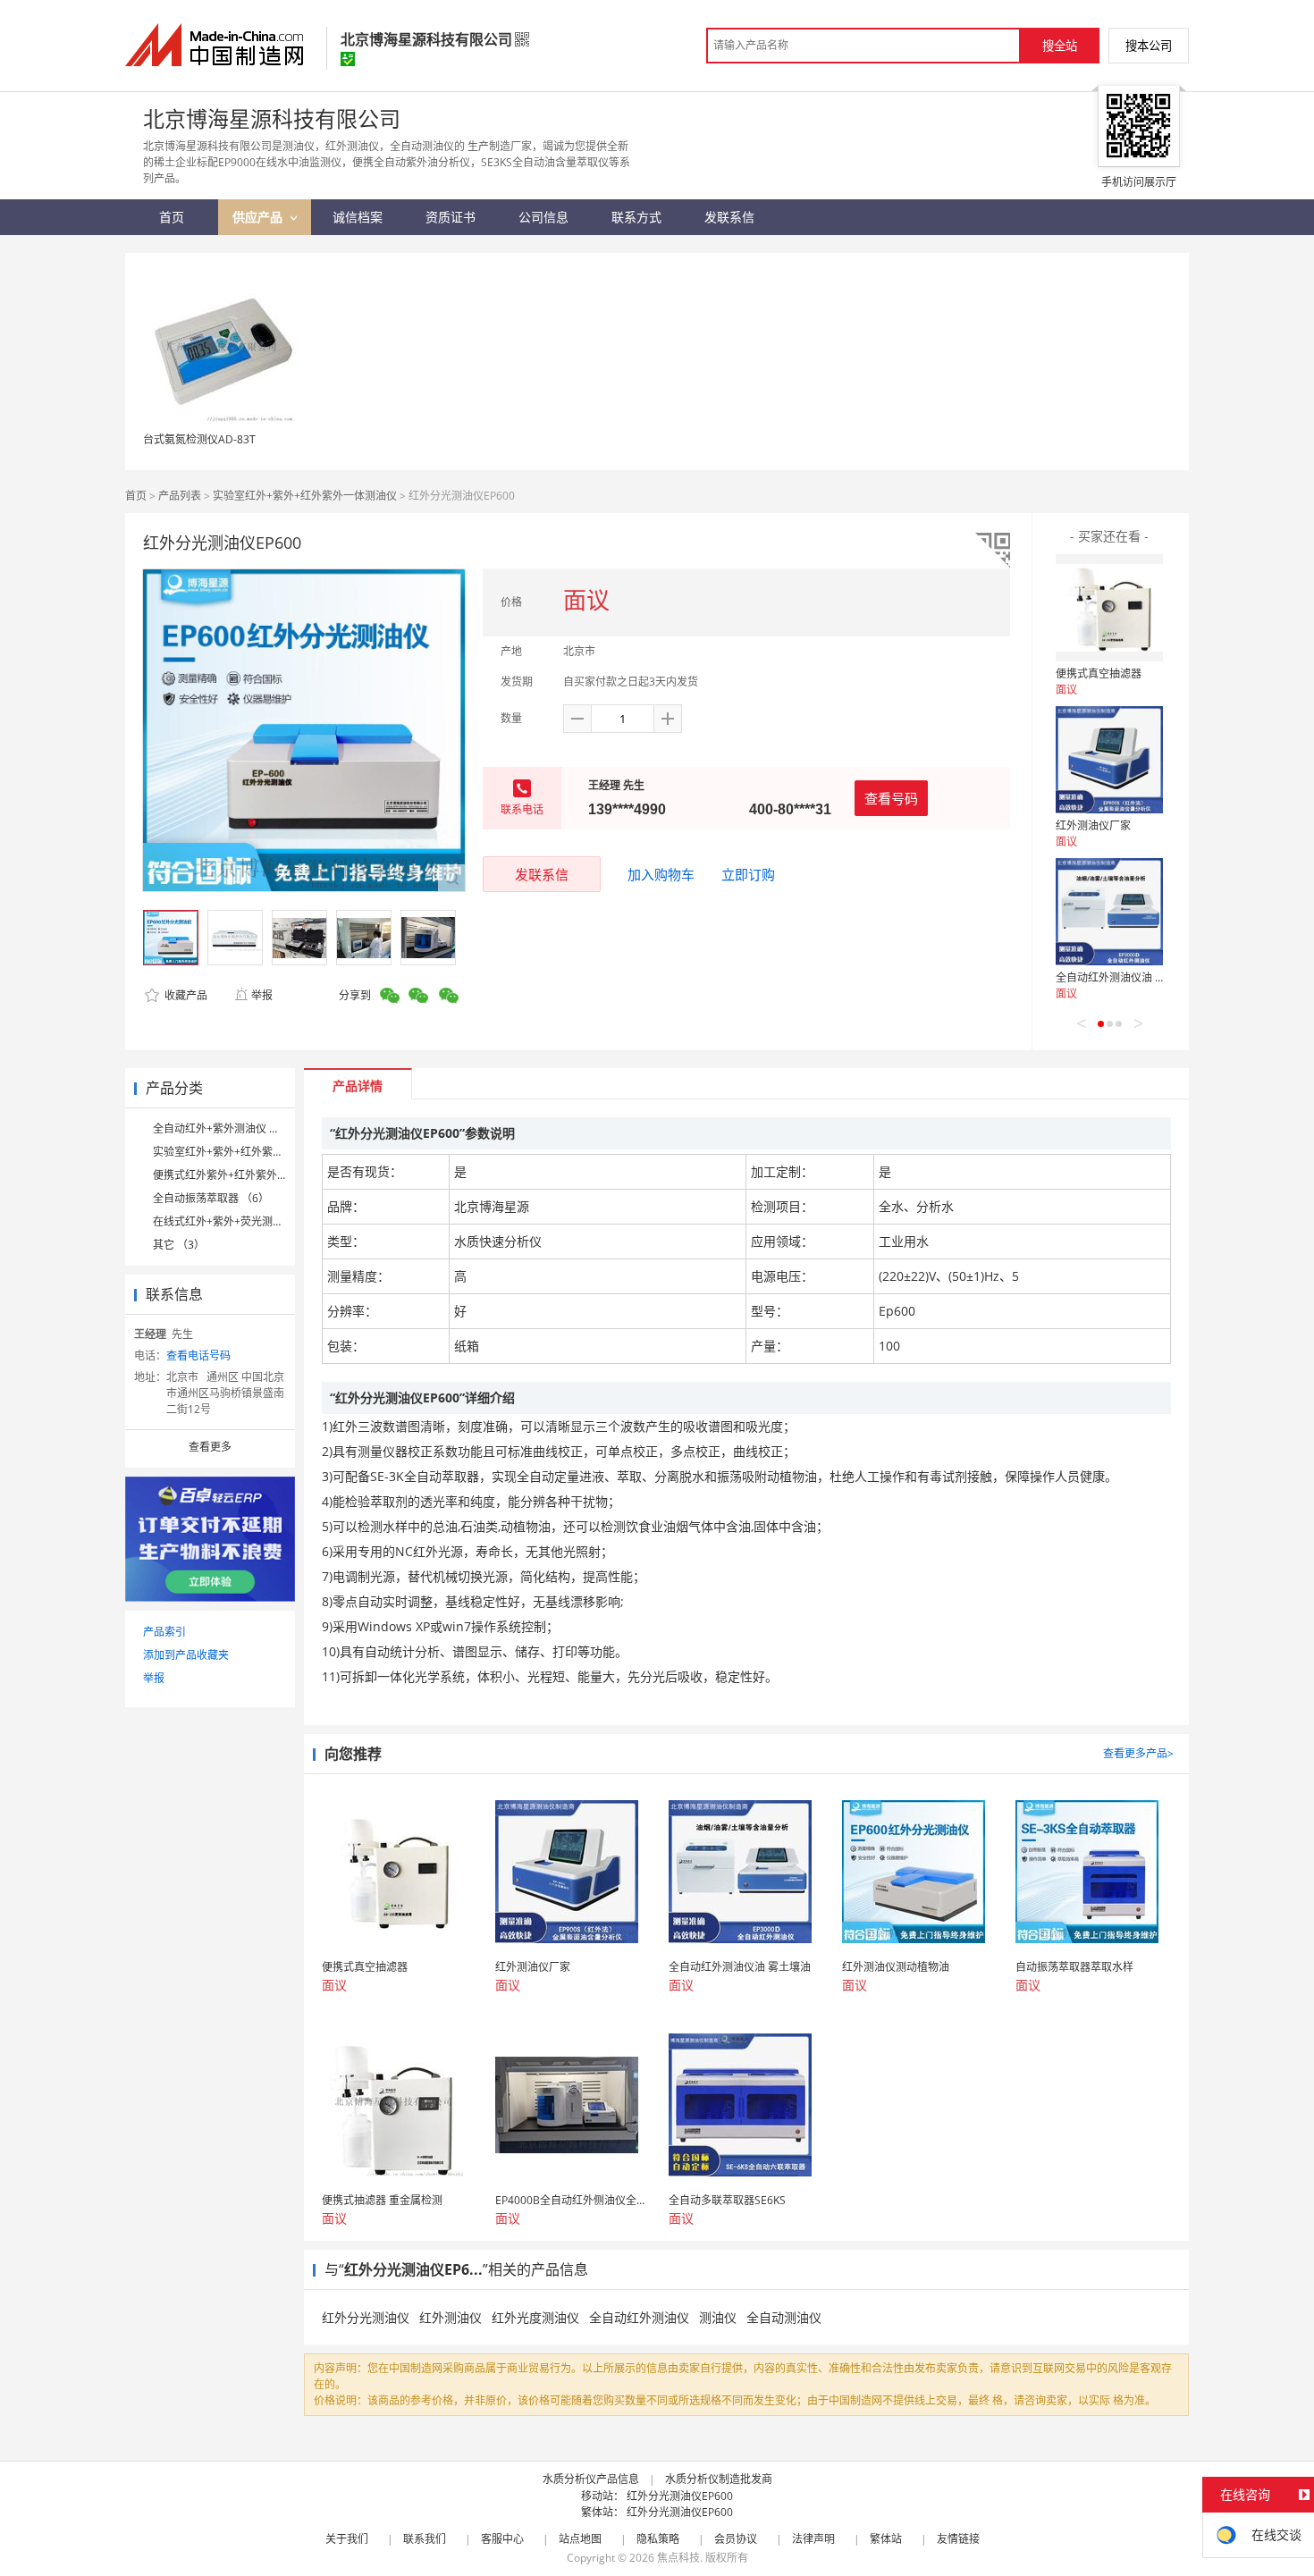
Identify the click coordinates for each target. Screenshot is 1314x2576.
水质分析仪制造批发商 (719, 2479)
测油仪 (718, 2317)
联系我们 (425, 2539)
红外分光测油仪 (366, 2317)
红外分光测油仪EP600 (680, 2496)
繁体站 (886, 2539)
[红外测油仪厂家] (1109, 760)
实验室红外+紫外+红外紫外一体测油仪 (305, 496)
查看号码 (891, 798)
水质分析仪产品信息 (591, 2479)
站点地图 (580, 2539)
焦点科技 (678, 2558)
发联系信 (542, 874)
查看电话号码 (198, 1355)
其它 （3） (179, 1245)
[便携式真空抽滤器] (1109, 608)
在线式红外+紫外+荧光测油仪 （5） (239, 1221)
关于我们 (347, 2539)
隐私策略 (658, 2539)
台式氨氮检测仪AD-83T (199, 439)
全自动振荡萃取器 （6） (211, 1198)
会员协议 (736, 2539)
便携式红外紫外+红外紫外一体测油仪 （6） (257, 1175)
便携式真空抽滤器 (1099, 673)
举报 (262, 995)
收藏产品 (185, 995)
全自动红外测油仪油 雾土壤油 (1127, 977)
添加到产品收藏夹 (186, 1655)
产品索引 (164, 1632)
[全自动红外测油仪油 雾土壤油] (1109, 912)
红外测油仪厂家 (1093, 825)
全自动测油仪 (784, 2317)
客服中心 (502, 2539)
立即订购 (748, 874)
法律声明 (813, 2539)
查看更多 (210, 1447)
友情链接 (958, 2539)
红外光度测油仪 (535, 2317)
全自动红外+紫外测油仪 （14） (228, 1128)
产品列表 (180, 496)
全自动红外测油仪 (639, 2317)
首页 (136, 496)
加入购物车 (661, 874)
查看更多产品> (1138, 1753)
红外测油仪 (451, 2317)
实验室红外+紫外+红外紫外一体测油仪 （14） (263, 1152)
